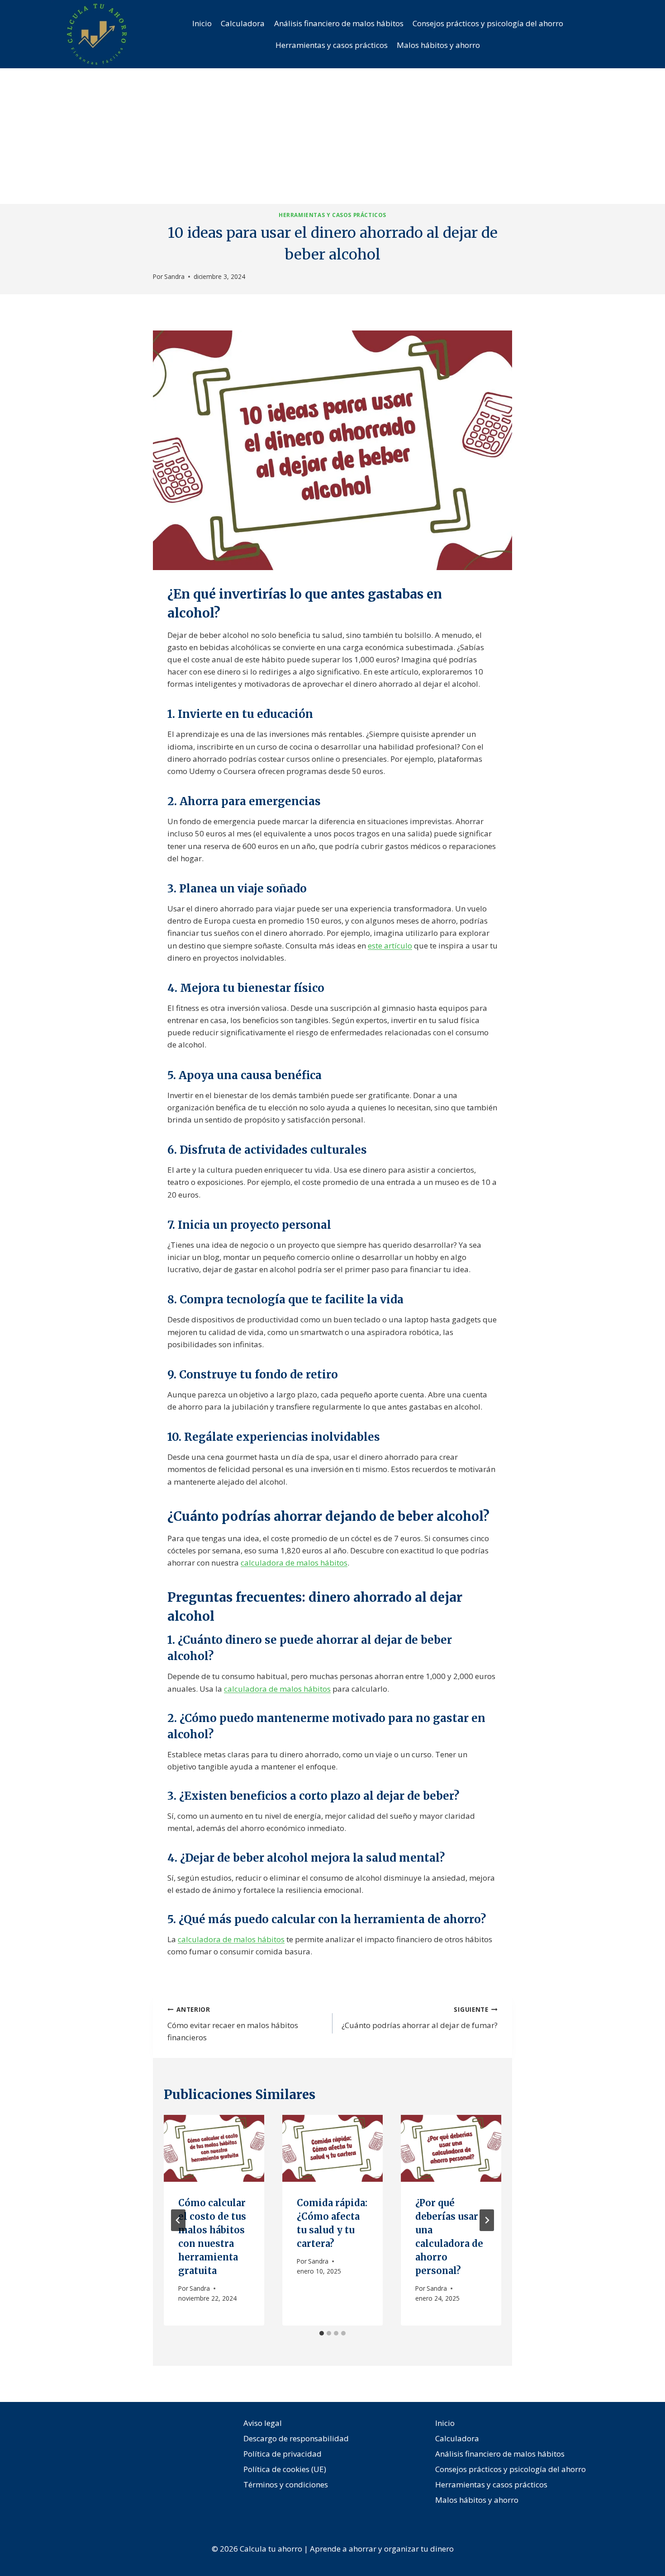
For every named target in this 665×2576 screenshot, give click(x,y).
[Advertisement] (332, 136)
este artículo (390, 946)
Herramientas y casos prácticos (332, 45)
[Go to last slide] (178, 2220)
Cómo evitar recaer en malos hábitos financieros (233, 2024)
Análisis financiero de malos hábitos (339, 23)
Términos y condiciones (286, 2484)
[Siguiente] (487, 2220)
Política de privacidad (283, 2454)
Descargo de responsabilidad (296, 2438)
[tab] (322, 2333)
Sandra (174, 276)
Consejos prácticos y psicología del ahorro (488, 23)
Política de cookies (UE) (285, 2469)
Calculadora (243, 23)
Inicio (202, 23)
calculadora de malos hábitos (294, 1563)
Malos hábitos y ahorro (438, 45)
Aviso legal (263, 2423)
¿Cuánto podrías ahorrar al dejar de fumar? (420, 2018)
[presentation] (214, 2148)
